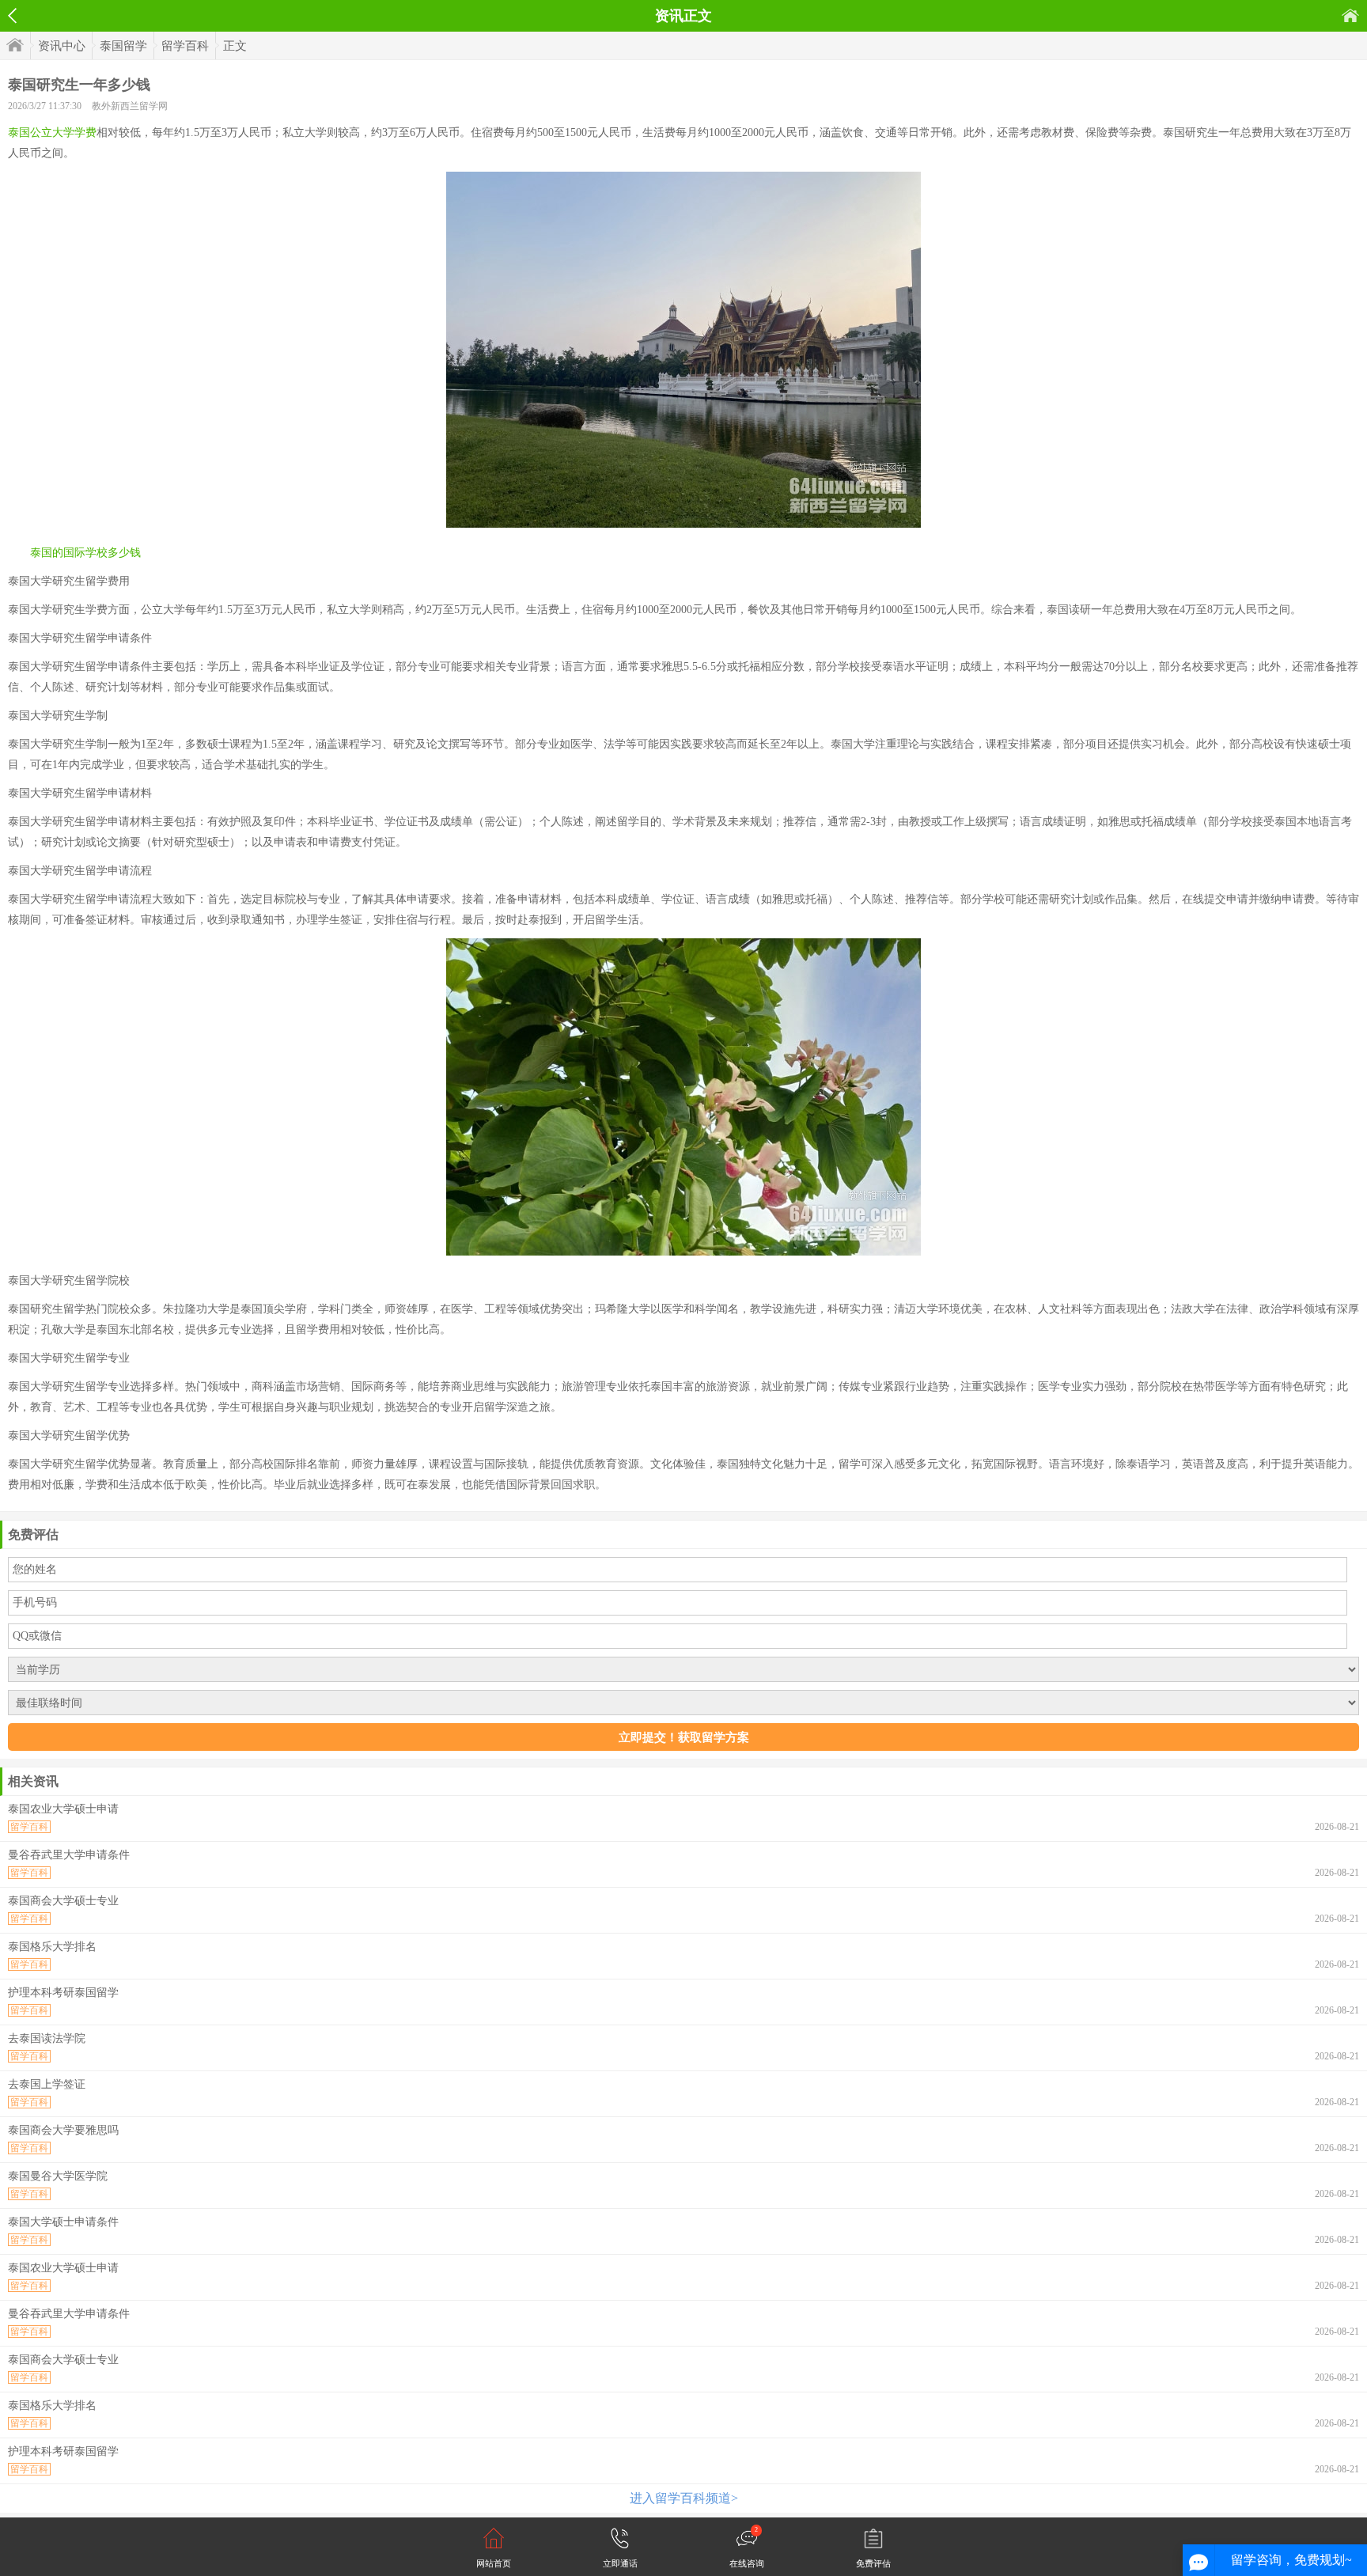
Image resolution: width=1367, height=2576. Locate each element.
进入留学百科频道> (684, 2498)
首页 (1350, 15)
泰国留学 (123, 46)
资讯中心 (62, 46)
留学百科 (185, 46)
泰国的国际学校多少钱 (85, 553)
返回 (12, 16)
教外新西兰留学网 (130, 106)
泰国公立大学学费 (52, 133)
